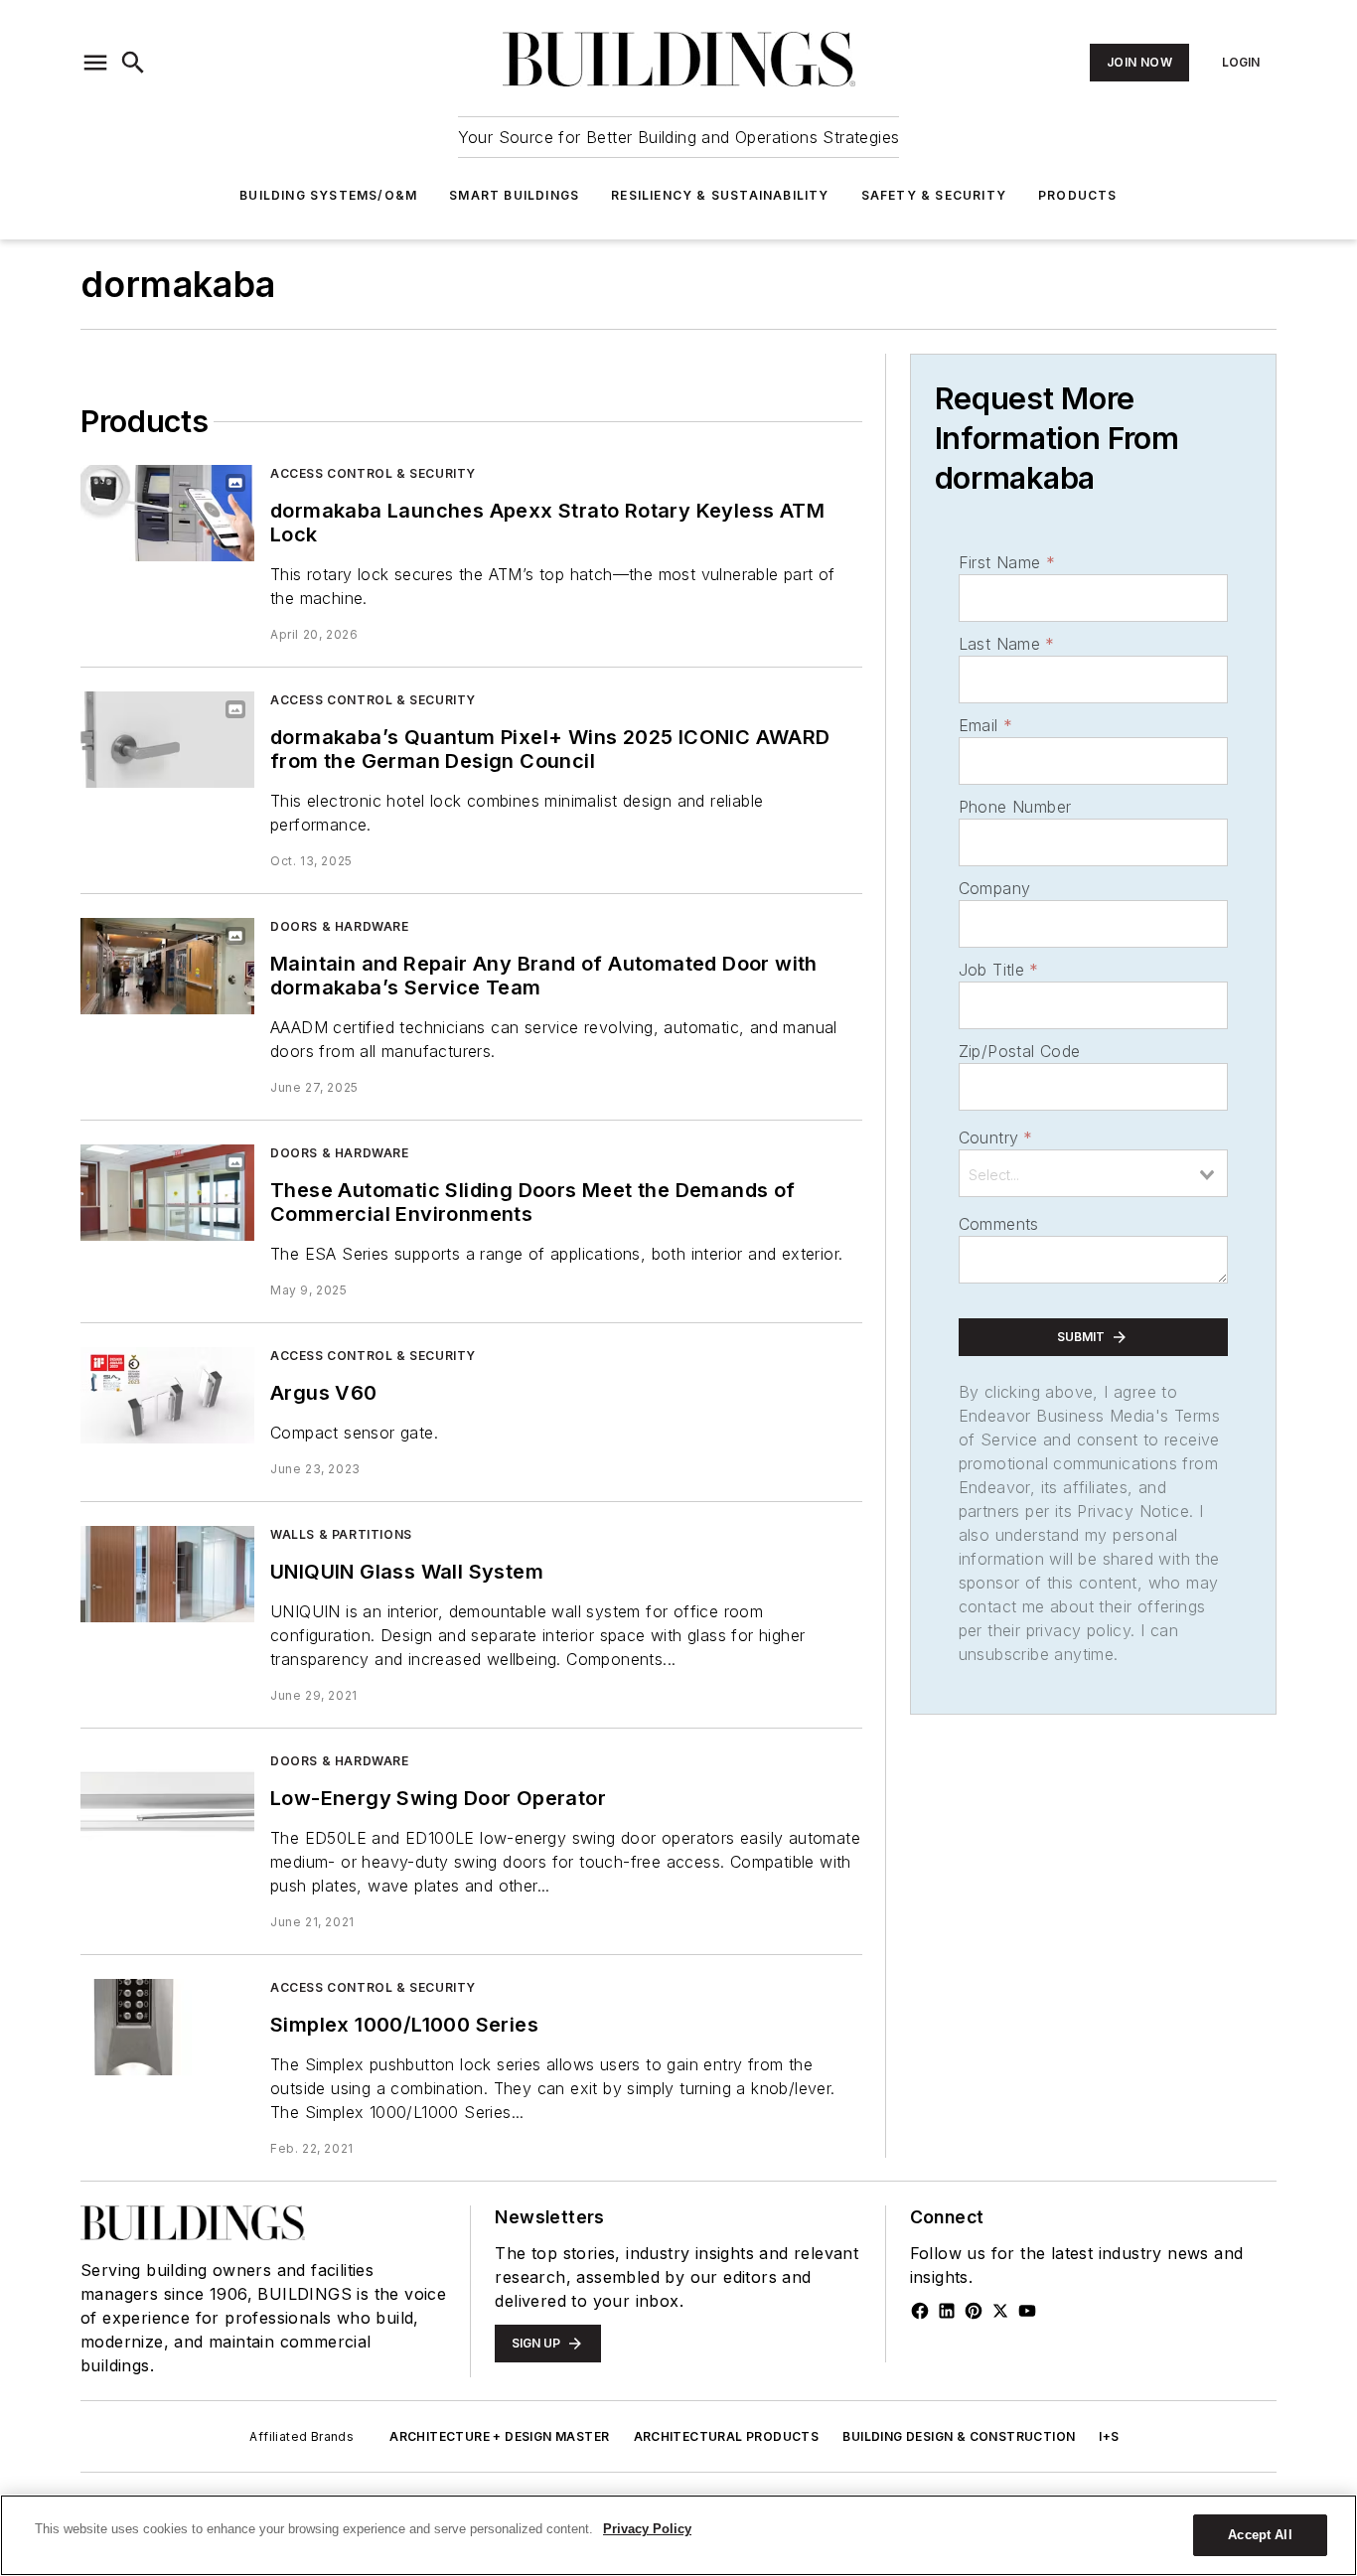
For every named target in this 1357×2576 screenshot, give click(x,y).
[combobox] (1093, 1173)
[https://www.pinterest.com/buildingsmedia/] (974, 2311)
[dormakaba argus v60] (167, 1395)
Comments (999, 1224)
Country (996, 1137)
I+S (1109, 2436)
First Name (1007, 562)
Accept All (1260, 2535)
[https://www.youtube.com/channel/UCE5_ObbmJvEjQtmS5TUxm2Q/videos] (1027, 2311)
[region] (678, 2535)
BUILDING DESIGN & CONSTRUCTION (959, 2436)
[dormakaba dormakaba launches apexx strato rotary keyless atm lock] (167, 513)
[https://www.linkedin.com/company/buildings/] (947, 2311)
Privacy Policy (647, 2529)
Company (995, 888)
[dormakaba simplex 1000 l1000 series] (167, 2027)
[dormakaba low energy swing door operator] (167, 1801)
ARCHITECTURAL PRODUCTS (727, 2436)
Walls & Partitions (341, 1534)
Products (1078, 195)
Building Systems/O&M (328, 195)
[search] (133, 63)
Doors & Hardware (340, 926)
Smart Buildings (514, 195)
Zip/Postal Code (1020, 1051)
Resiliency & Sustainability (720, 195)
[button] (95, 63)
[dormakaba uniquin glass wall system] (167, 1574)
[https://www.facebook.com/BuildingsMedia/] (920, 2311)
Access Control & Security (373, 473)
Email (985, 725)
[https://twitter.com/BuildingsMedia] (1000, 2311)
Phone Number (1015, 807)
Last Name (1007, 644)
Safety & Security (934, 195)
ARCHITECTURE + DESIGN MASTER (499, 2436)
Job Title (999, 970)
